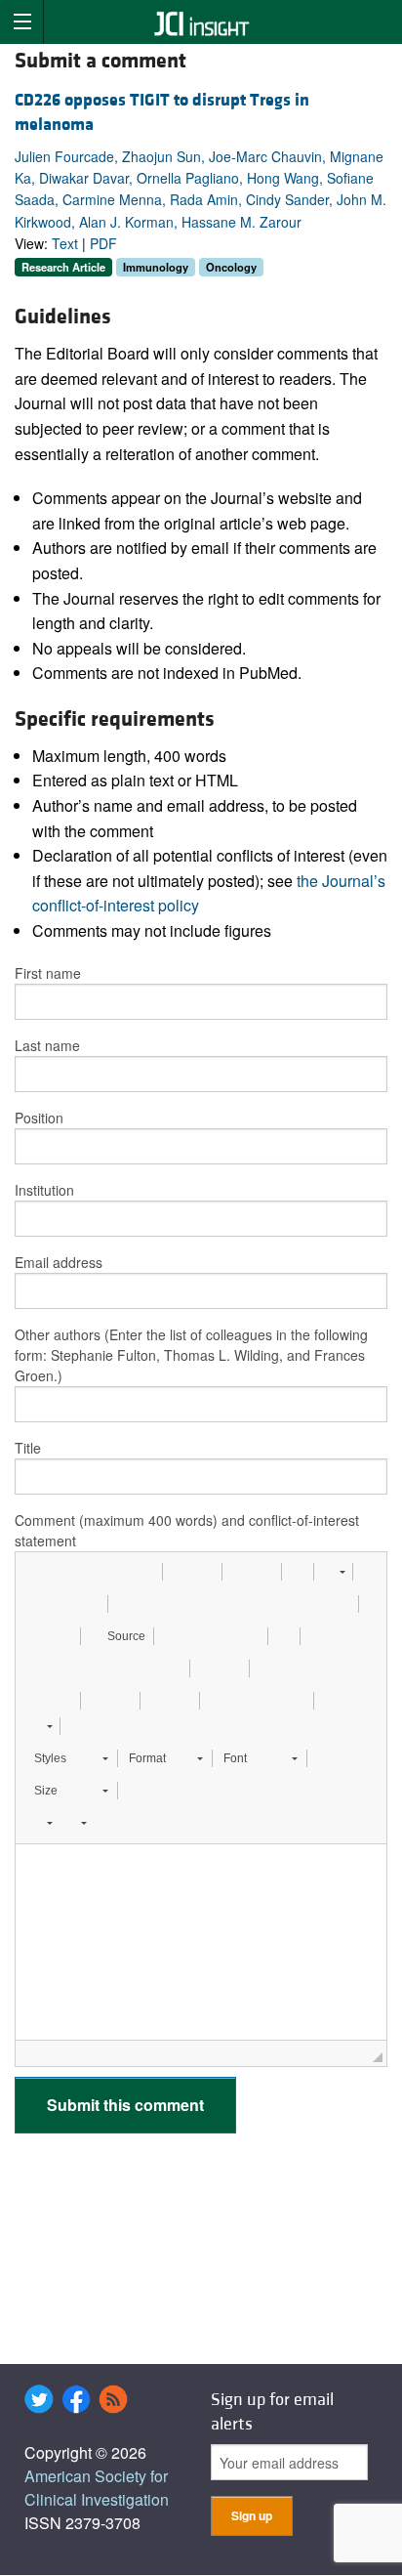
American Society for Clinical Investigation (97, 2488)
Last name (47, 1045)
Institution (44, 1190)
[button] (37, 1572)
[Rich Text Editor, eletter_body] (201, 1942)
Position (39, 1118)
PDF (103, 243)
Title (28, 1448)
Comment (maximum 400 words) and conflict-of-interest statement (187, 1530)
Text (65, 243)
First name (48, 973)
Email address (59, 1262)
